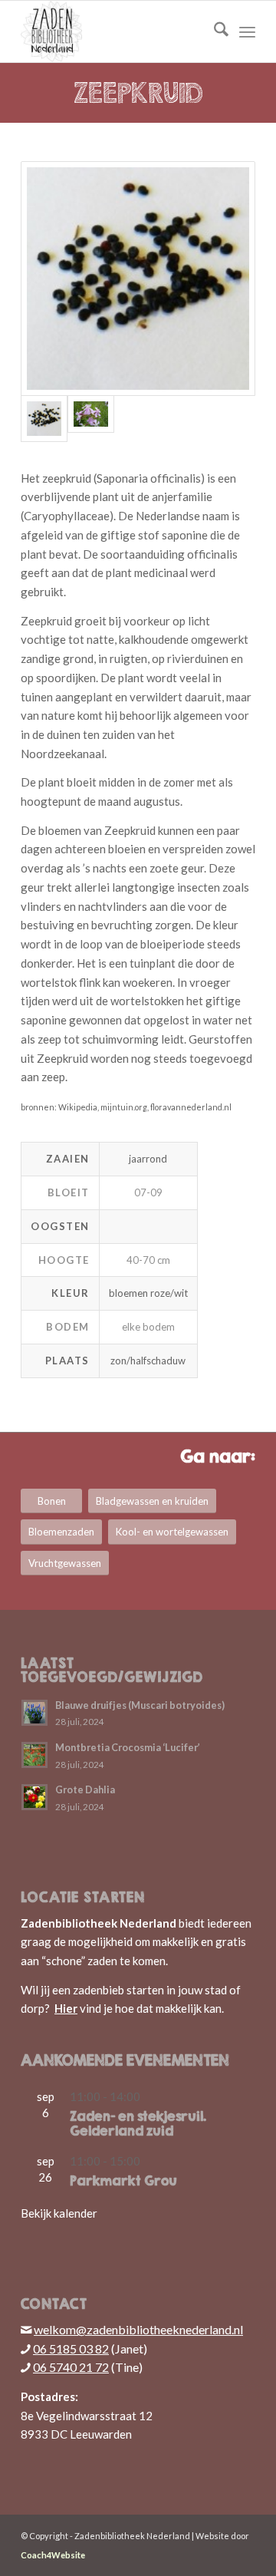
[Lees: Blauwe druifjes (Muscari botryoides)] (34, 1713)
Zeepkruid (138, 92)
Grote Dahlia (85, 1789)
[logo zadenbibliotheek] (115, 31)
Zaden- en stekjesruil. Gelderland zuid (138, 2124)
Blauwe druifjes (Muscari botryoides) (140, 1705)
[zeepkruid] (91, 419)
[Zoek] (214, 31)
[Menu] (247, 31)
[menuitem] (214, 31)
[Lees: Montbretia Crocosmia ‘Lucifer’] (34, 1755)
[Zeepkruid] (138, 279)
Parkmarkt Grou (123, 2181)
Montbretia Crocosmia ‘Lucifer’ (128, 1747)
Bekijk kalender (59, 2213)
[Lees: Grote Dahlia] (34, 1797)
